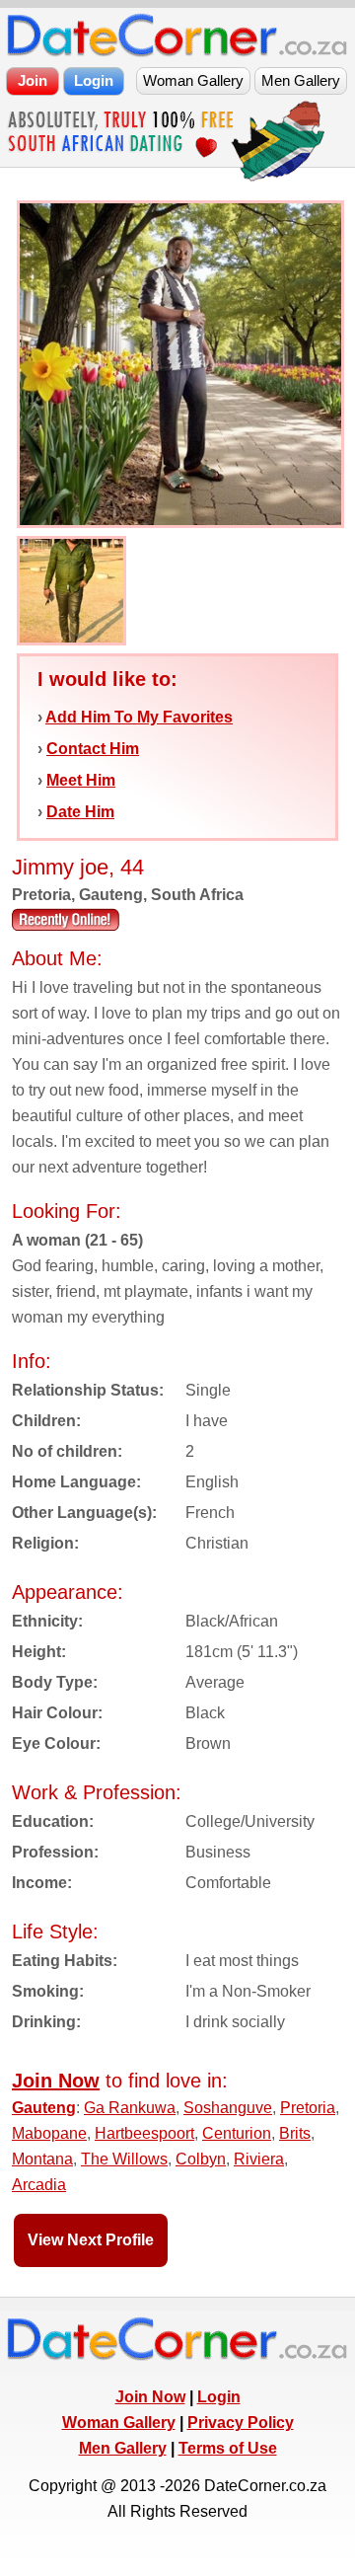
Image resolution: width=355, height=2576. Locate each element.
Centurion (237, 2133)
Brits (295, 2133)
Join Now (150, 2397)
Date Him (80, 812)
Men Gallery (123, 2448)
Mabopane (49, 2133)
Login (219, 2397)
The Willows (124, 2159)
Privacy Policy (241, 2423)
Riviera (259, 2159)
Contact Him (93, 749)
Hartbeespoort (144, 2133)
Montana (42, 2159)
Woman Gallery (119, 2423)
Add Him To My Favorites (139, 717)
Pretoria (308, 2108)
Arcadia (39, 2185)
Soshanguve (228, 2108)
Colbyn (201, 2159)
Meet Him (81, 780)
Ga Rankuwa (130, 2108)
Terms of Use (228, 2448)
